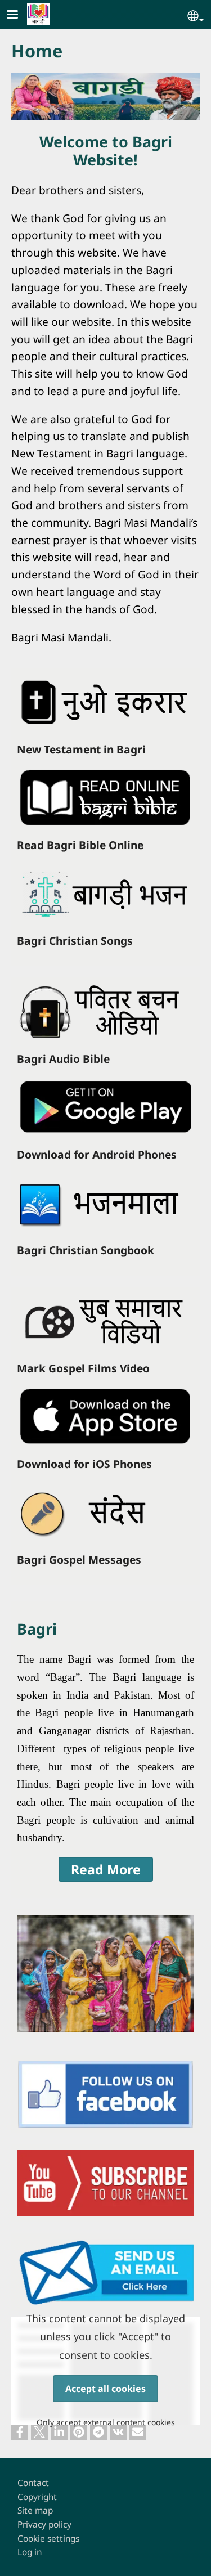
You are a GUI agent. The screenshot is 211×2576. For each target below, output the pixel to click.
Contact (33, 2483)
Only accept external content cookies (106, 2422)
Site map (35, 2510)
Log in (30, 2552)
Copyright (37, 2497)
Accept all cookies (105, 2389)
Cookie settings (48, 2539)
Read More (106, 1869)
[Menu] (19, 15)
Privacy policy (44, 2525)
